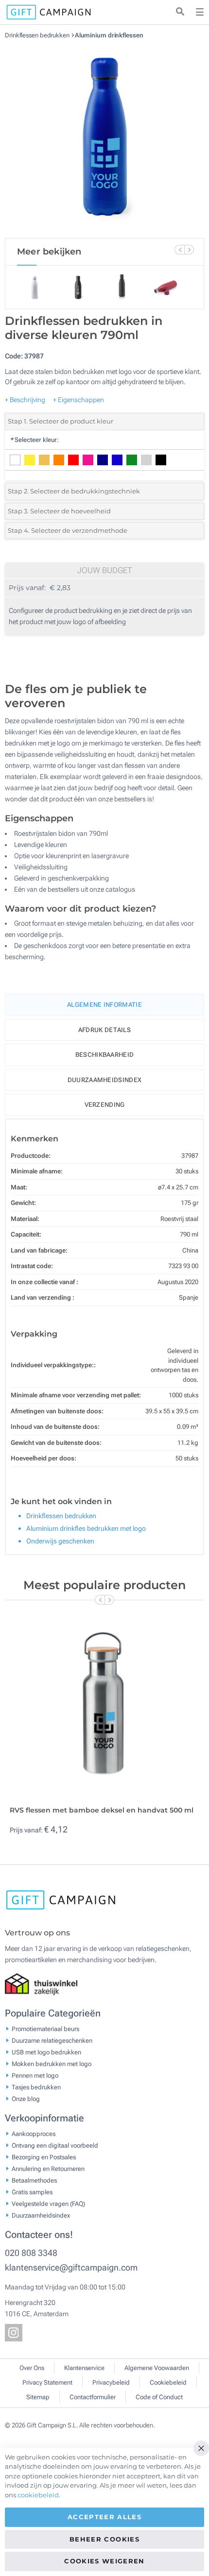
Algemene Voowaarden (157, 2368)
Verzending (105, 1105)
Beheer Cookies (104, 2539)
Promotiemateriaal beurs (45, 2029)
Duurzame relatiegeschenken (52, 2041)
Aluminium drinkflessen (109, 35)
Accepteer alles (104, 2517)
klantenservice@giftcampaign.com (71, 2267)
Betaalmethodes (34, 2180)
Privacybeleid (111, 2382)
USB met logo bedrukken (46, 2052)
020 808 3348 (31, 2253)
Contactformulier (93, 2397)
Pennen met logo (35, 2076)
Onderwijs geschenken (60, 1541)
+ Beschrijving (25, 400)
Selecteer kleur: (34, 440)
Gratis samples (32, 2192)
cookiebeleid (38, 2495)
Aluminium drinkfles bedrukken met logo (86, 1528)
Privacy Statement (47, 2382)
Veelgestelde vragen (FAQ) (48, 2204)
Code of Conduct (159, 2397)
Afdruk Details (104, 1030)
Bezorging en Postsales (44, 2157)
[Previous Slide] (179, 250)
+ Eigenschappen (78, 400)
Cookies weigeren (104, 2561)
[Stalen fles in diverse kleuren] (104, 138)
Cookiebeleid (168, 2382)
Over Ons (32, 2368)
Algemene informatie (104, 1005)
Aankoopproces (34, 2134)
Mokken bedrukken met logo (52, 2064)
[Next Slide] (189, 250)
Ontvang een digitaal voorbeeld (55, 2145)
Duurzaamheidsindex (104, 1080)
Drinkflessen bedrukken (38, 35)
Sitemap (38, 2397)
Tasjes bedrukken (36, 2087)
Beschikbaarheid (105, 1055)
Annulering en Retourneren (48, 2169)
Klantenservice (84, 2368)
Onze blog (26, 2099)
